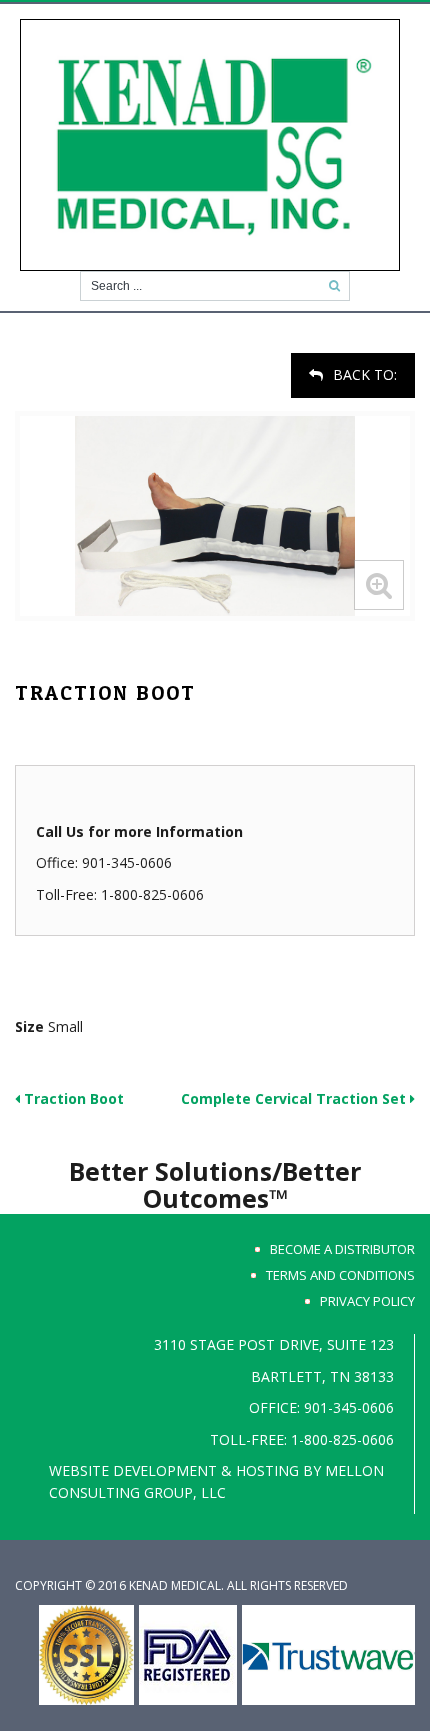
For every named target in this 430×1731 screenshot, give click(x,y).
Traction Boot (72, 1098)
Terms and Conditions (340, 1275)
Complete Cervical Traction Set (295, 1098)
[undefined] (215, 516)
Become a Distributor (342, 1249)
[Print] (18, 362)
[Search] (334, 286)
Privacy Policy (367, 1301)
